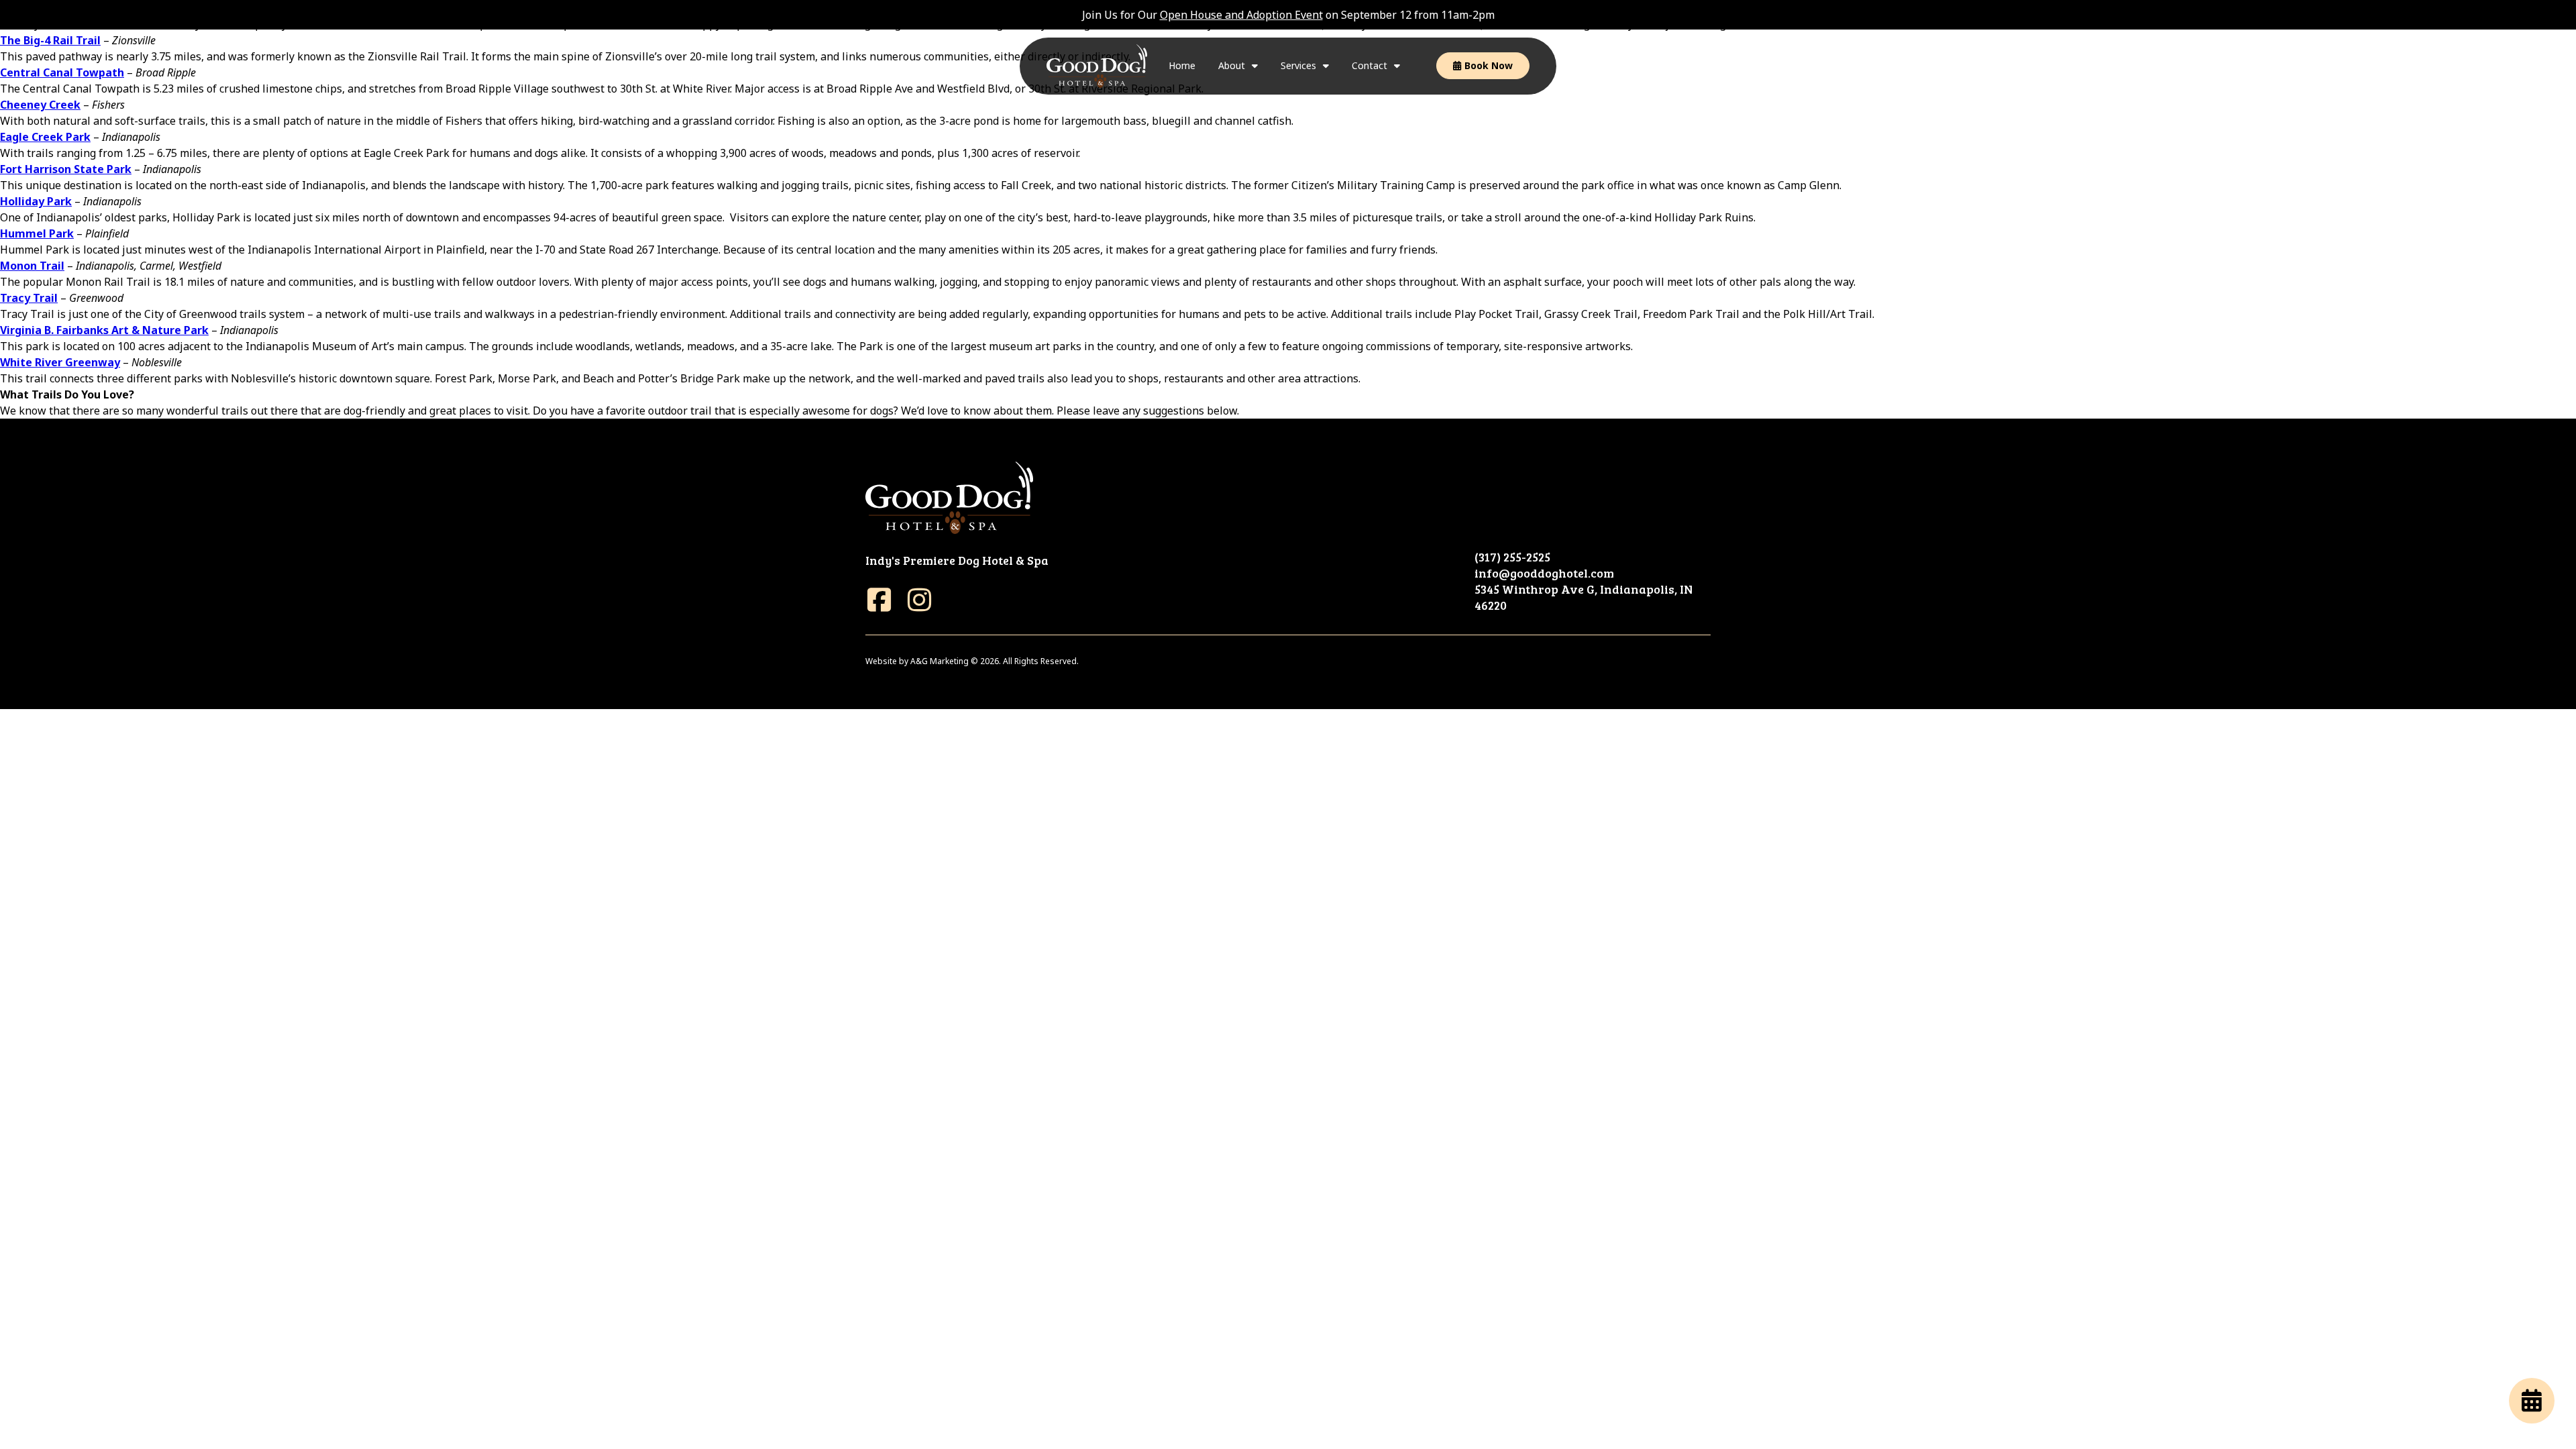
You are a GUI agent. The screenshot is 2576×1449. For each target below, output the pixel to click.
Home (1182, 65)
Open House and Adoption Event (1241, 15)
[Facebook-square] (879, 600)
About (1232, 65)
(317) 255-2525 (1512, 557)
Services (1298, 65)
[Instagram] (919, 600)
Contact (1370, 65)
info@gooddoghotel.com (1544, 573)
